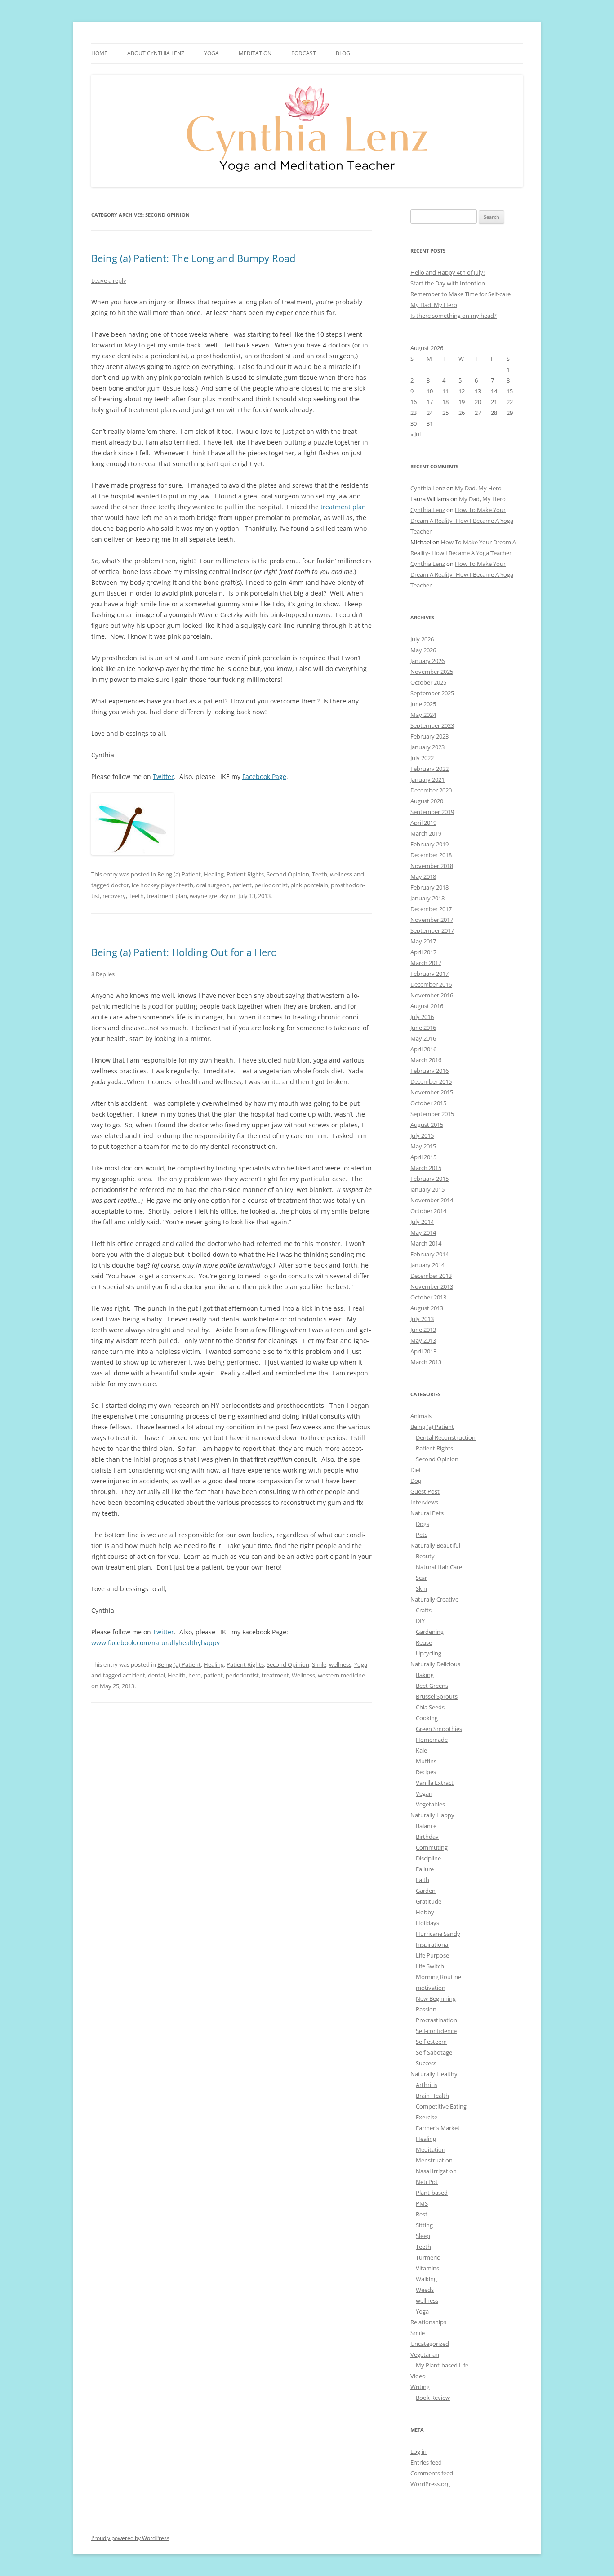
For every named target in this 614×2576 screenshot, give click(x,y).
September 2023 (432, 725)
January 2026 (427, 661)
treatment (275, 1675)
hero (195, 1675)
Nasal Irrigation (436, 2171)
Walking (426, 2279)
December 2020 (431, 790)
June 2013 (423, 1330)
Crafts (424, 1610)
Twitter (163, 776)
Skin (421, 1588)
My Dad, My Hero (434, 305)
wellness (341, 874)
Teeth (320, 874)
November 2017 (432, 920)
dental (156, 1675)
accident (134, 1675)
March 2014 (426, 1243)
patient (242, 885)
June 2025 (423, 704)
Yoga (361, 1664)
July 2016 (422, 1017)
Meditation (255, 53)
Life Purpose (432, 1955)
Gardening (430, 1632)
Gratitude (429, 1901)
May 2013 (423, 1340)
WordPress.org (430, 2484)
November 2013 (432, 1286)
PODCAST (304, 53)
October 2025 (428, 682)
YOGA (211, 53)
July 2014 (422, 1222)
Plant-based (432, 2193)
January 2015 (427, 1189)
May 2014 (423, 1232)
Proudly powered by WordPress (130, 2538)
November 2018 (432, 866)
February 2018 (429, 887)
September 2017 (432, 930)
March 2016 (426, 1060)
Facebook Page (264, 776)
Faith (423, 1880)
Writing (420, 2387)
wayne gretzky (209, 896)
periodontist (271, 885)
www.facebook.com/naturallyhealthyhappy (156, 1643)
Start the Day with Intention (448, 283)
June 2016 (423, 1028)
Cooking (427, 1718)
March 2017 (426, 963)
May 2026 (423, 650)
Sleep (423, 2236)
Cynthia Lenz (428, 488)
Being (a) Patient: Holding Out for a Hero (184, 952)
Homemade (432, 1740)
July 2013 (422, 1319)
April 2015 (423, 1157)
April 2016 (423, 1049)
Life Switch (430, 1966)
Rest (422, 2214)
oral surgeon (213, 885)
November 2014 (432, 1200)
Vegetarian (425, 2354)
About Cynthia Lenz (156, 53)
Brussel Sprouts (437, 1696)
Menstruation (434, 2160)
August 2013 (427, 1308)
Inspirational (433, 1944)
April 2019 (423, 823)
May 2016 (423, 1038)
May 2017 (423, 941)
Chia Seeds (430, 1707)
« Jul (416, 434)
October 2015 (428, 1103)
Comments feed (432, 2473)
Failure (425, 1869)
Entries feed (426, 2462)
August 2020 (427, 801)
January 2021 (427, 779)
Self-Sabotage (434, 2052)
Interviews (424, 1502)
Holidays (427, 1923)
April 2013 (423, 1351)
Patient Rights (245, 874)
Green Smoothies (439, 1729)
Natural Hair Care (439, 1567)
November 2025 (432, 672)
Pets (422, 1535)
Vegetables (430, 1804)
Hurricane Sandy (438, 1934)
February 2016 (429, 1071)
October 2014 (428, 1211)
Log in (418, 2451)
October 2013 (428, 1297)
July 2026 (422, 639)
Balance (426, 1826)
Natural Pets (427, 1513)
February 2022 (429, 769)
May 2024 (423, 715)
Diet (416, 1470)
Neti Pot (427, 2182)
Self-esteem (431, 2042)
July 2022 (422, 758)
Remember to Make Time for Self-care (460, 294)
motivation (431, 1988)
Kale (421, 1750)
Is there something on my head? (454, 316)
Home (99, 53)
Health (177, 1675)
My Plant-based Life (442, 2365)
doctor (120, 885)
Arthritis (427, 2085)
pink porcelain (309, 885)
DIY (420, 1621)
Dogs (423, 1524)
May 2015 (423, 1146)
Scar (421, 1578)
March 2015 (426, 1168)
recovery (114, 896)
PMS (422, 2203)
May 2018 (423, 876)
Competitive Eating (441, 2106)
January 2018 (427, 898)
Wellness (303, 1675)
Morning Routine (438, 1977)
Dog (416, 1481)
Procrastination (436, 2020)
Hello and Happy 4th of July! (447, 272)
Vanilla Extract (435, 1783)
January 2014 (427, 1265)
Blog (343, 53)
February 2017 (429, 974)
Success (426, 2063)
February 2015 (429, 1179)
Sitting (424, 2225)
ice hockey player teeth (162, 885)
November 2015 (432, 1092)
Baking (425, 1675)
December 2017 (431, 909)
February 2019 (429, 844)
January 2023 (427, 747)
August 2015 (427, 1125)
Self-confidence (436, 2031)
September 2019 (432, 812)
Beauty (425, 1556)
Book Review (433, 2398)
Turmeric (428, 2257)
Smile (319, 1664)
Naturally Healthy (434, 2074)
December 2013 (431, 1276)
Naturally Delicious (435, 1664)
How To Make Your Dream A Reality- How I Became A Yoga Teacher (462, 521)
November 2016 (432, 995)
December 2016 (431, 984)
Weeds (425, 2290)
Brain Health (432, 2096)
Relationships (428, 2322)
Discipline (428, 1858)
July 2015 (422, 1135)
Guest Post (425, 1491)
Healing (214, 874)
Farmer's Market (438, 2128)
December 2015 (431, 1081)
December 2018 (431, 855)
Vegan (424, 1793)
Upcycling (429, 1653)
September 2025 (432, 693)
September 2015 (432, 1114)
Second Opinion (288, 874)
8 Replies (103, 974)
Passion (426, 2009)
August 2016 (427, 1006)
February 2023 (429, 736)
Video (418, 2376)
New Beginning (436, 1998)
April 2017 (423, 952)
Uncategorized (430, 2344)
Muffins (426, 1761)
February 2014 (429, 1254)
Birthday (427, 1837)
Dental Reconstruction (446, 1437)
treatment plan (343, 507)
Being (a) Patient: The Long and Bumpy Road (193, 258)
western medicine (341, 1675)
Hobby (425, 1912)
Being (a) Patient (179, 874)
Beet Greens (432, 1686)
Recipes (426, 1772)
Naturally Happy (432, 1815)
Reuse (424, 1642)
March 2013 (426, 1362)
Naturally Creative (434, 1599)
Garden (426, 1891)
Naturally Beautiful (435, 1545)
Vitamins (427, 2268)
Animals (421, 1416)
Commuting (432, 1847)
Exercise (427, 2117)
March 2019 (426, 833)
